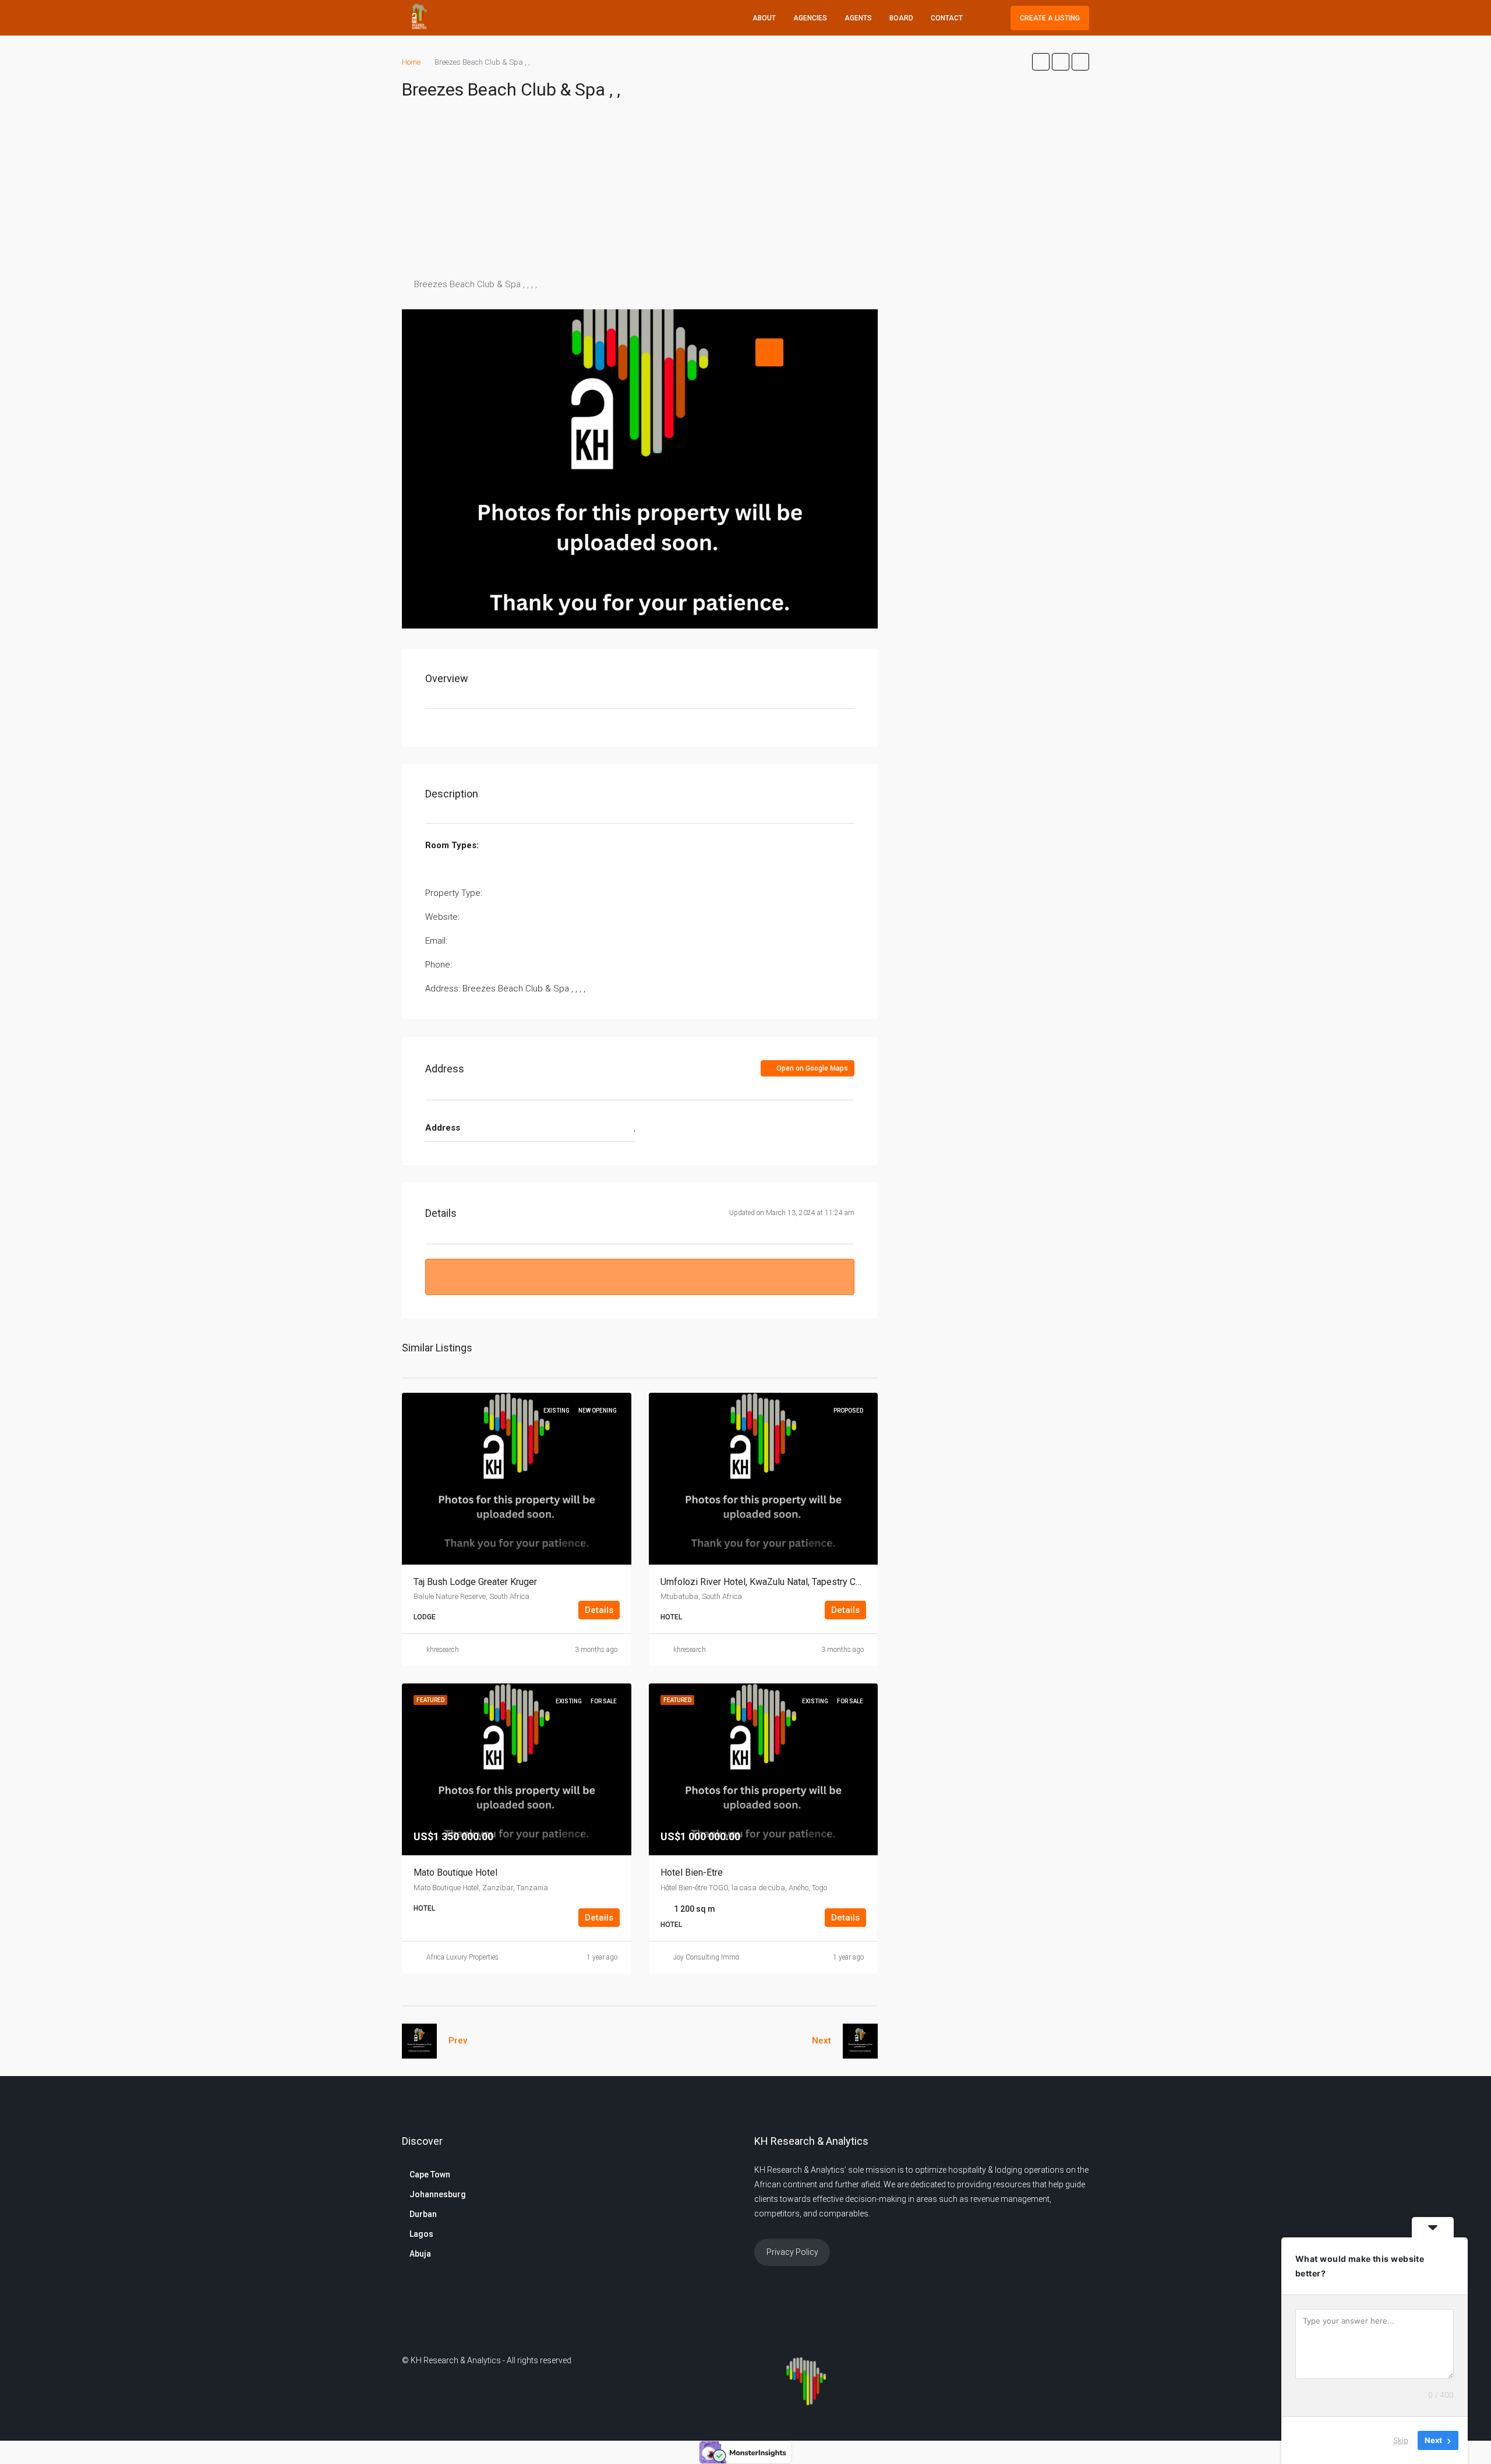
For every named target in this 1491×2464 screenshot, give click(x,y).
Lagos (421, 2234)
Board (901, 18)
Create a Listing (1050, 18)
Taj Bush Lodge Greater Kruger (475, 1582)
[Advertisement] (745, 189)
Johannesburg (438, 2194)
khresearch (443, 1650)
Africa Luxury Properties (462, 1957)
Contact (947, 18)
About (764, 18)
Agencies (810, 18)
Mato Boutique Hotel (455, 1872)
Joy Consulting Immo (706, 1957)
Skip (1401, 2440)
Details (599, 1610)
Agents (858, 18)
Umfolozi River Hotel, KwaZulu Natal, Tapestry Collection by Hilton (795, 1582)
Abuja (420, 2254)
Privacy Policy (792, 2252)
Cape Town (430, 2174)
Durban (423, 2214)
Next (822, 2041)
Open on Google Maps (811, 1068)
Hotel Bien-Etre (692, 1872)
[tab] (769, 352)
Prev (458, 2041)
